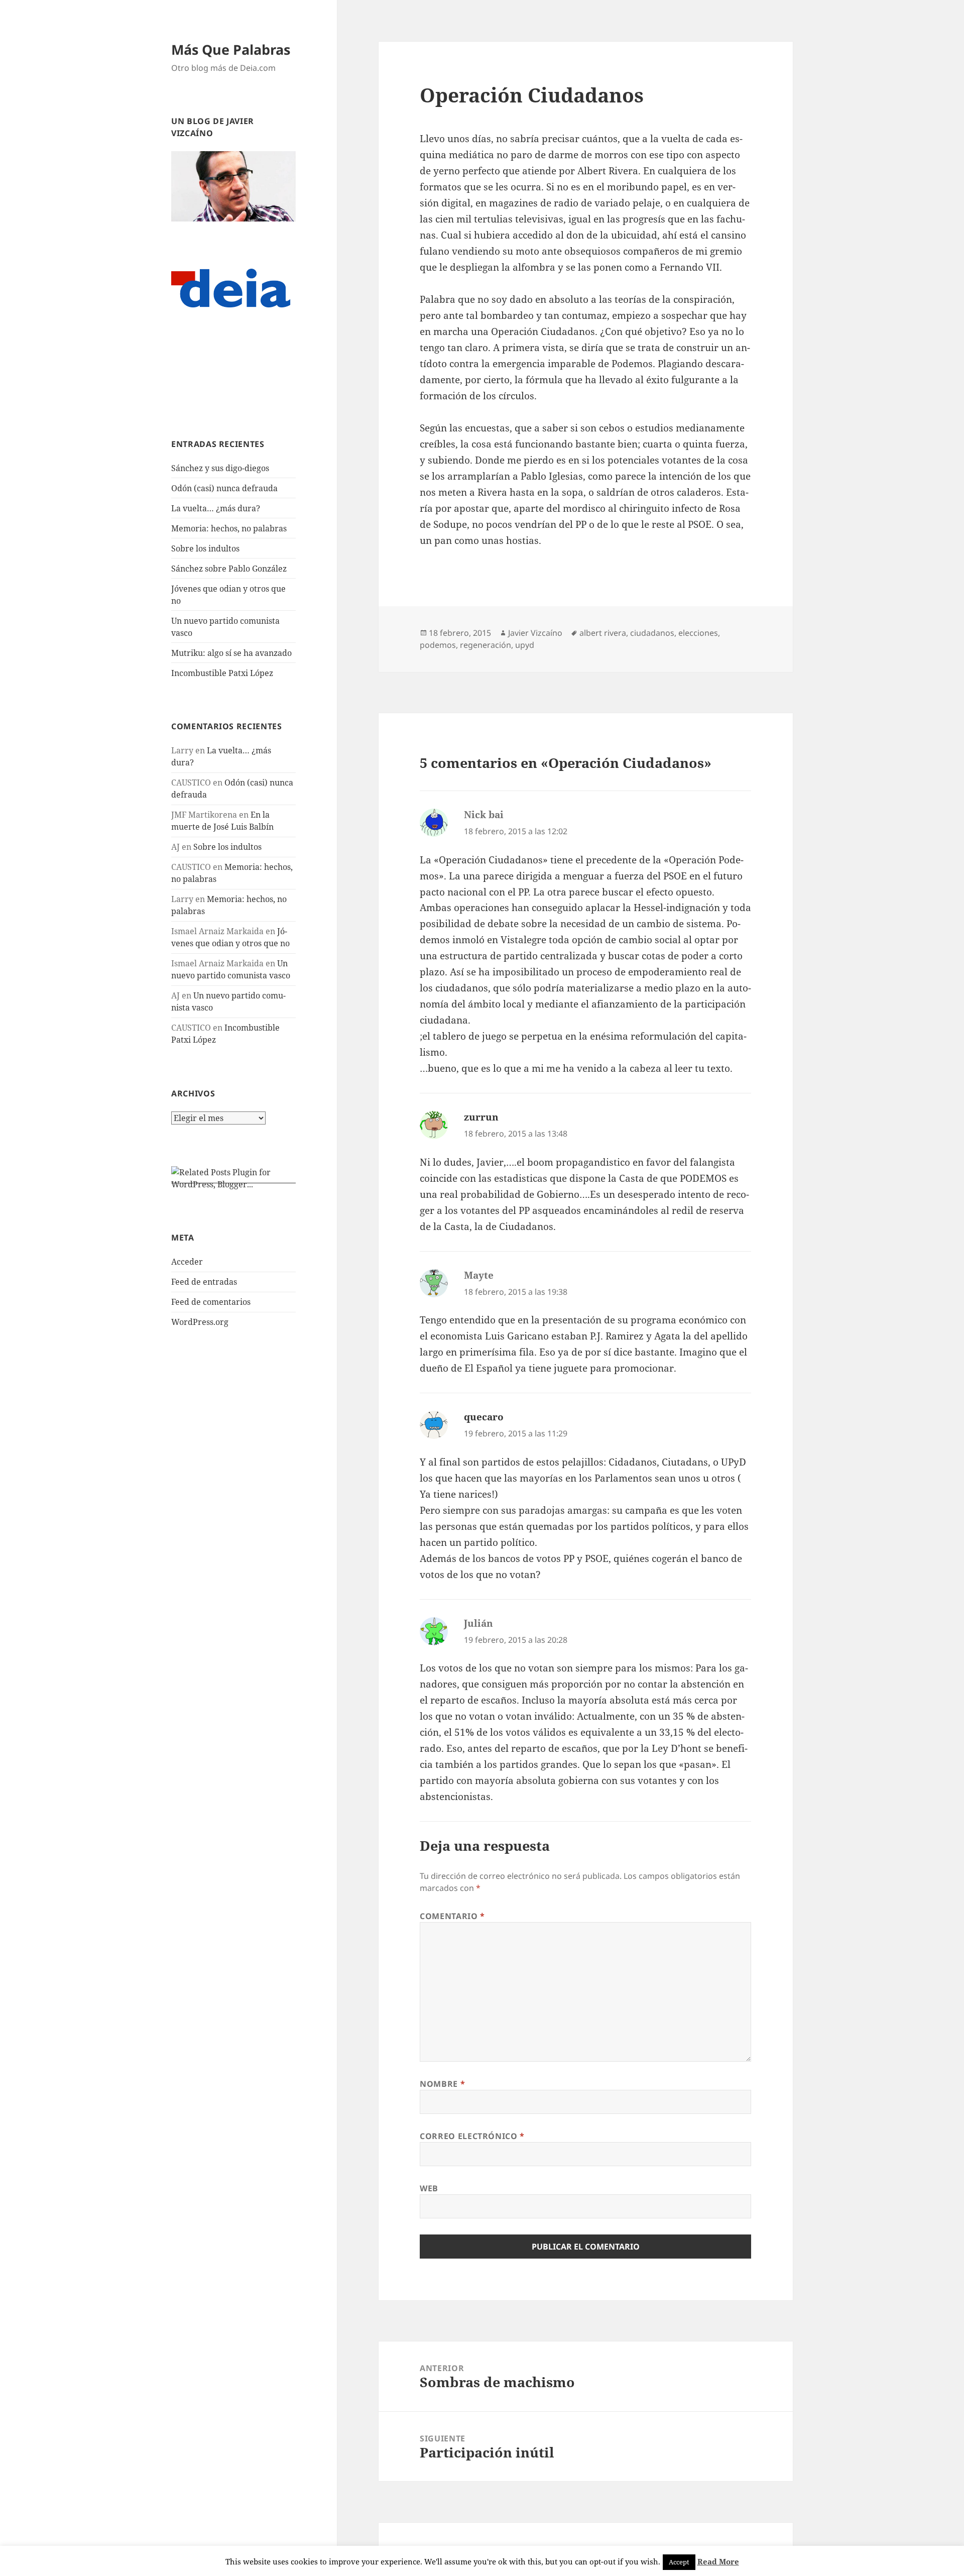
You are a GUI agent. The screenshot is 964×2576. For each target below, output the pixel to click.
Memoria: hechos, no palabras (229, 528)
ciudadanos (652, 633)
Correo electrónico (472, 2136)
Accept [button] (679, 2562)
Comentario (452, 1916)
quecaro (484, 1417)
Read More (718, 2561)
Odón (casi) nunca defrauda (224, 488)
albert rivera (603, 633)
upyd (525, 645)
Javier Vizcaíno (535, 633)
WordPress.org (200, 1322)
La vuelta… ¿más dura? (216, 508)
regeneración (486, 645)
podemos (438, 645)
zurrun (481, 1117)
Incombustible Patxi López (222, 673)
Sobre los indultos (205, 548)
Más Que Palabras (231, 49)
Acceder (187, 1262)
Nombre (442, 2084)
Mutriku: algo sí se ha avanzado (231, 653)
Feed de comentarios (211, 1302)
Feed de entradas (204, 1282)
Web (429, 2188)
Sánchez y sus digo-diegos (220, 468)
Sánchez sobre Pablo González (229, 569)
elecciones (698, 633)
